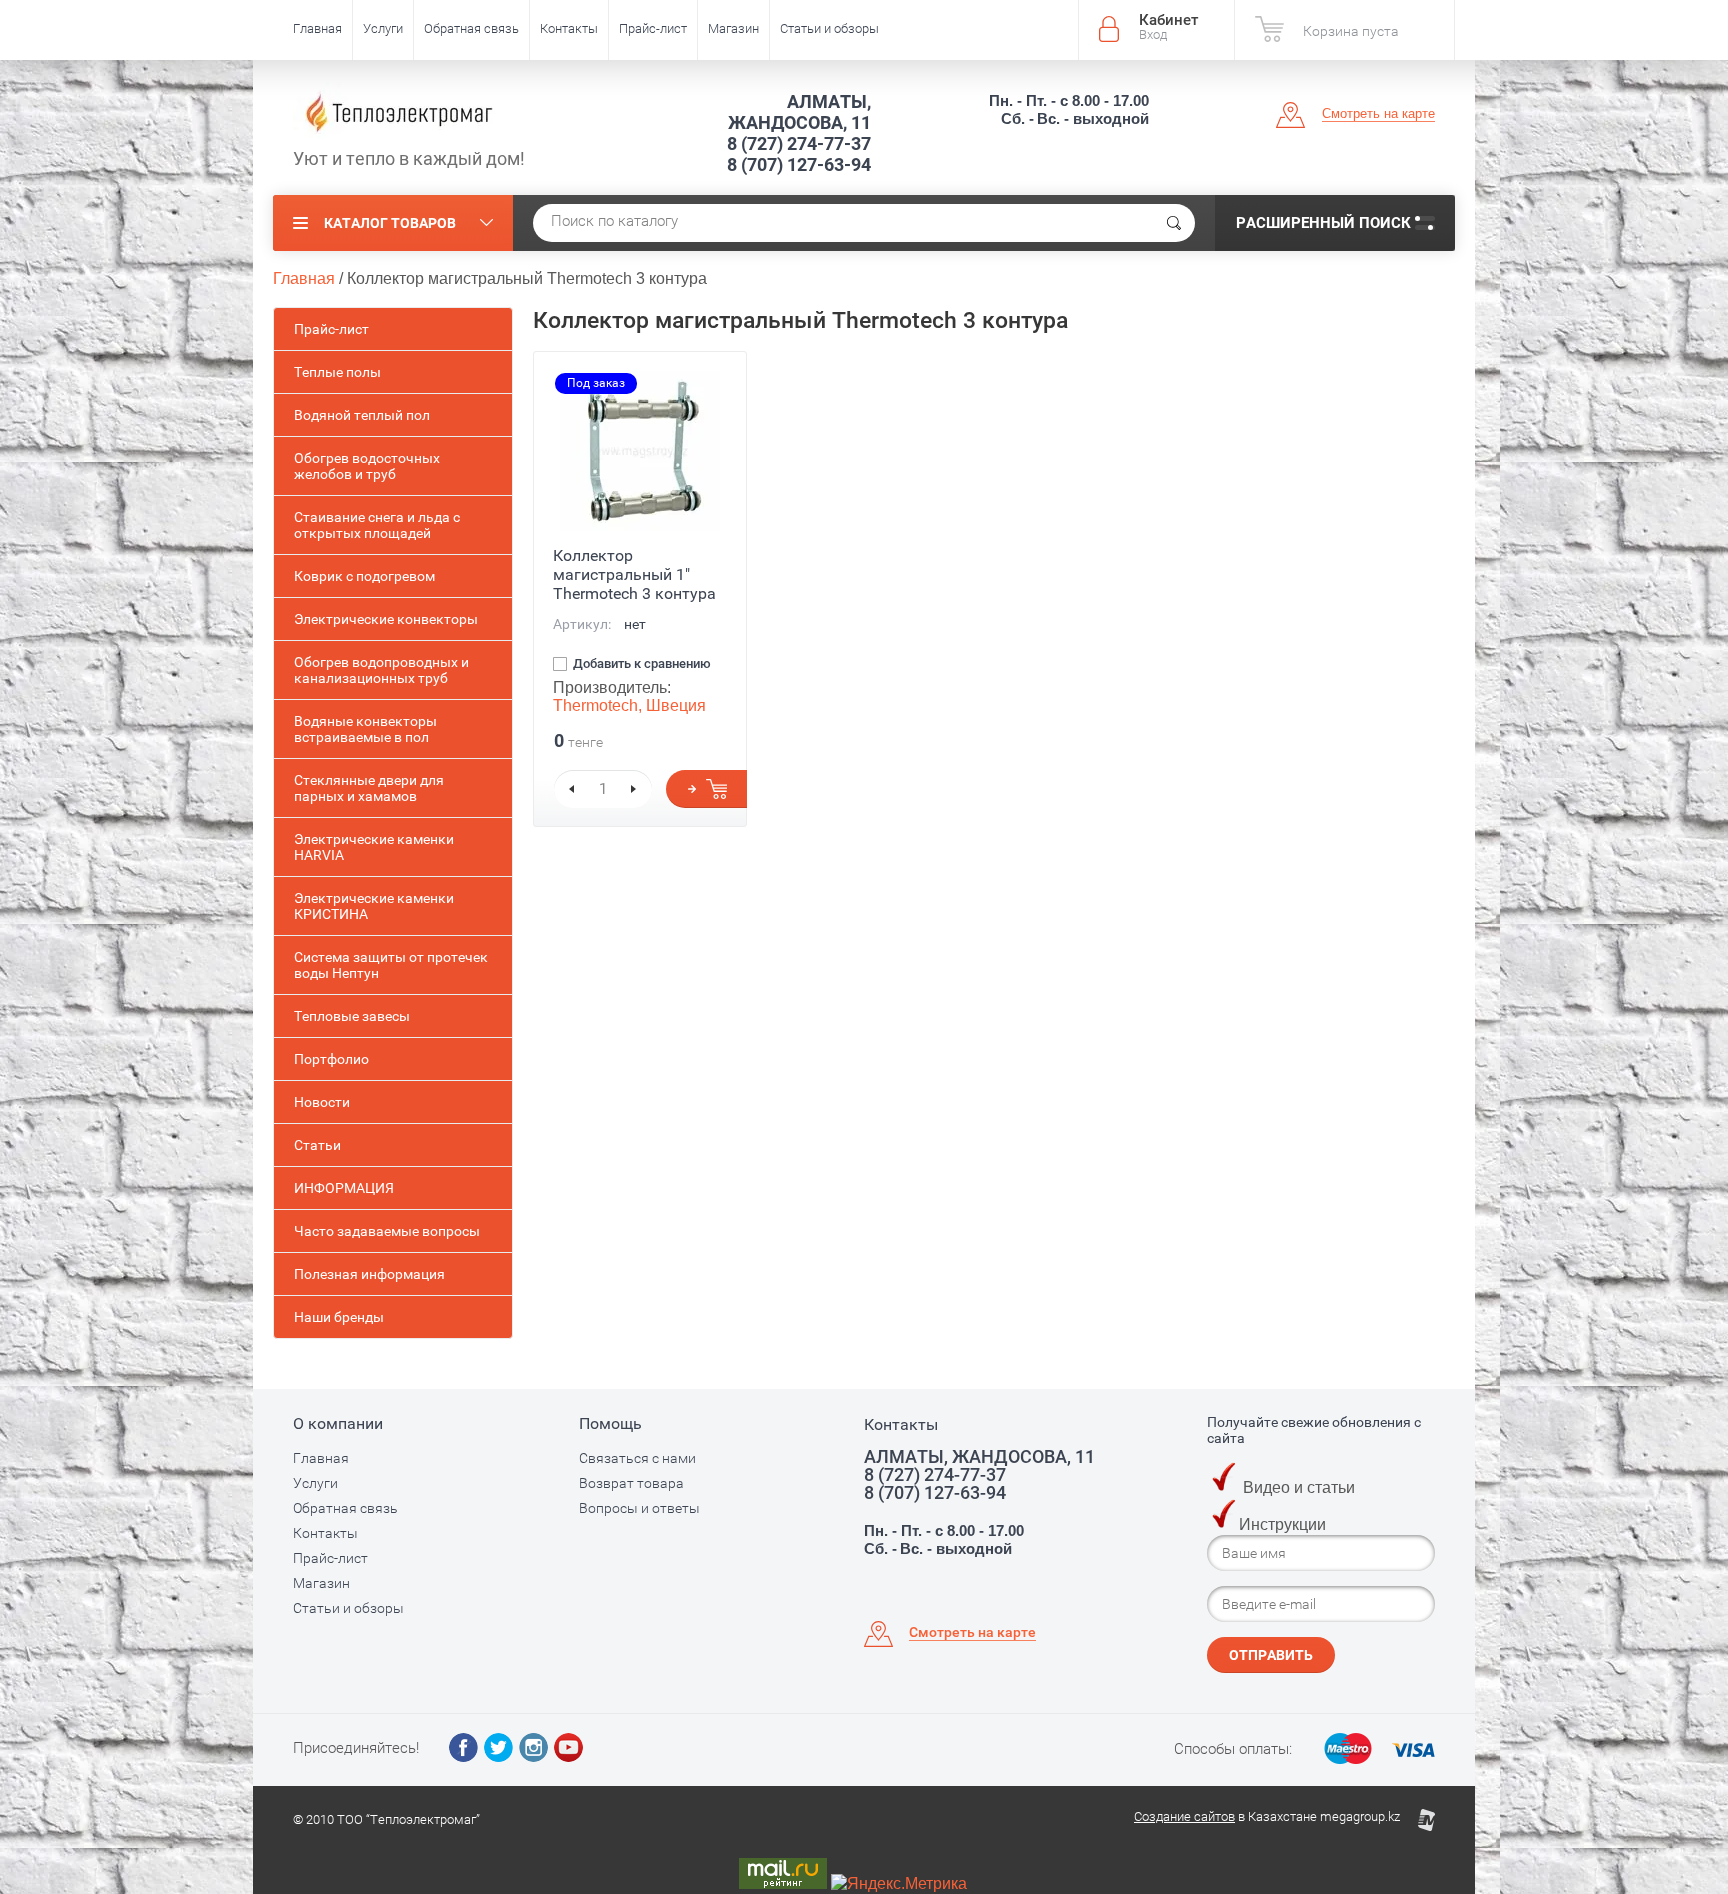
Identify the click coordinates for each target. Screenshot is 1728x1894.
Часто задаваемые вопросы (387, 1231)
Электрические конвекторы (386, 619)
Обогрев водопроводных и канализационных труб (381, 670)
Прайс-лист (653, 28)
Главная (317, 28)
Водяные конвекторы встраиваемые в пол (365, 729)
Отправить (1271, 1655)
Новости (322, 1102)
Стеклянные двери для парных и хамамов (369, 788)
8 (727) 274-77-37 (799, 143)
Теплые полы (337, 372)
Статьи (317, 1145)
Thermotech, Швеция (629, 705)
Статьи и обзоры (829, 28)
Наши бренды (339, 1317)
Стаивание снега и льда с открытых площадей (377, 525)
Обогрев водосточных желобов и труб (367, 466)
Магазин (733, 28)
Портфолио (331, 1059)
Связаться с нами (637, 1458)
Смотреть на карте (1378, 113)
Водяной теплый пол (362, 415)
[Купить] (706, 789)
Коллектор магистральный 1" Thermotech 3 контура (634, 574)
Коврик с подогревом (364, 576)
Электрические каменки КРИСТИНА (374, 906)
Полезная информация (369, 1274)
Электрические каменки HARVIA (374, 847)
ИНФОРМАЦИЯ (344, 1188)
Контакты (569, 28)
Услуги (383, 28)
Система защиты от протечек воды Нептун (391, 965)
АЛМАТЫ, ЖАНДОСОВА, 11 (799, 112)
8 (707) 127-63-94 (799, 164)
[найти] (1174, 223)
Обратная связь (471, 28)
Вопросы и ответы (639, 1508)
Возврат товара (631, 1483)
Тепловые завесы (352, 1016)
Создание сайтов (1184, 1816)
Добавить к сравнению (640, 664)
